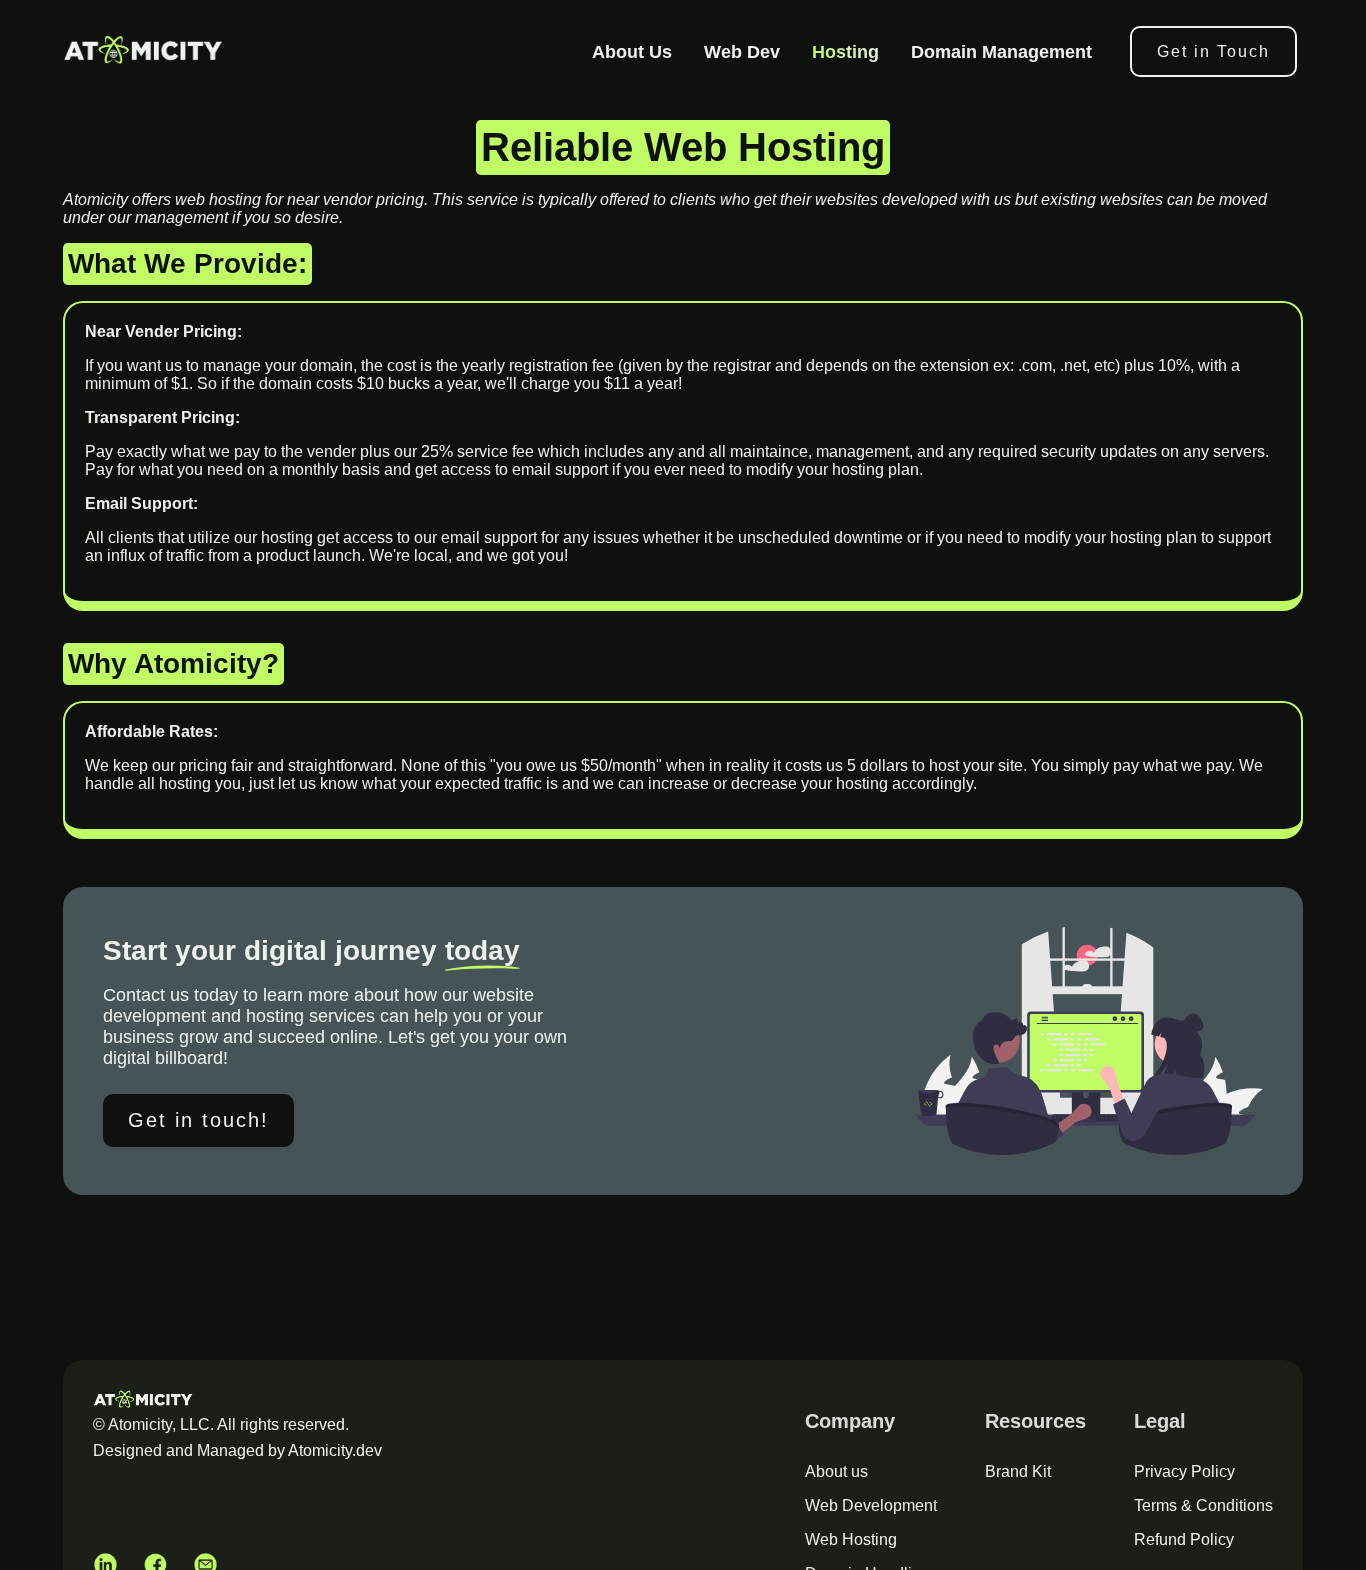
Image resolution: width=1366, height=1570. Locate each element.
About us (836, 1471)
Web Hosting (851, 1539)
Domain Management (1001, 52)
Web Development (871, 1505)
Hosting (845, 52)
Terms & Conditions (1203, 1505)
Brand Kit (1018, 1471)
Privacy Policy (1184, 1471)
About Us (632, 52)
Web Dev (742, 52)
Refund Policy (1184, 1539)
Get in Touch (1213, 51)
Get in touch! (198, 1120)
